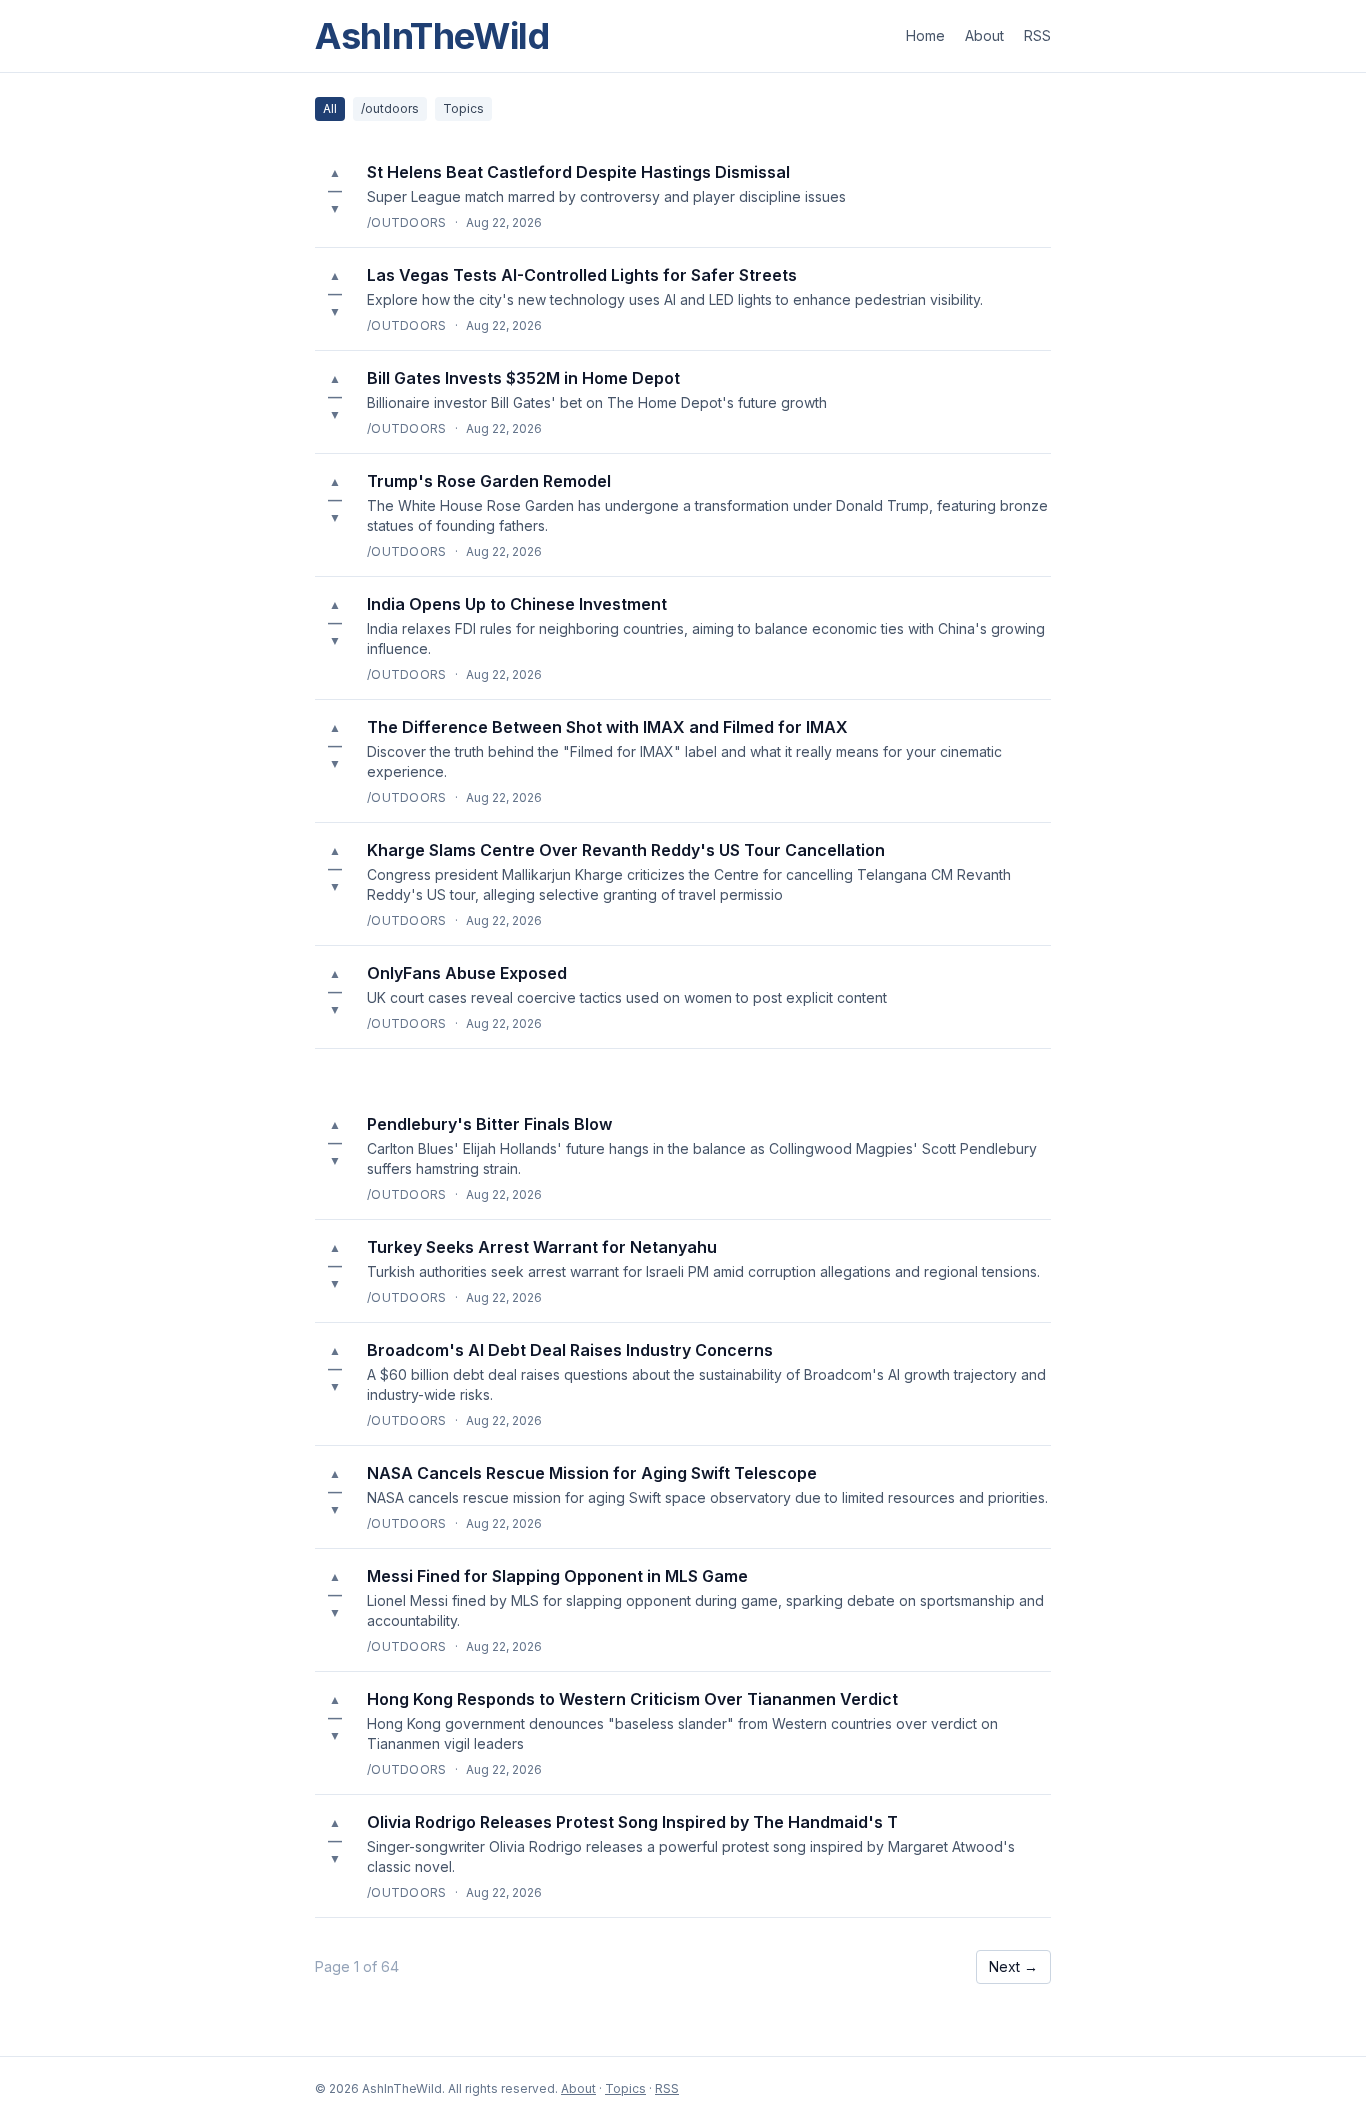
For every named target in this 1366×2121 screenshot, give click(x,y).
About (984, 35)
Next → (1013, 1966)
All (330, 108)
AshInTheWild (432, 36)
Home (925, 35)
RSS (1037, 35)
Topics (463, 108)
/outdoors (390, 108)
